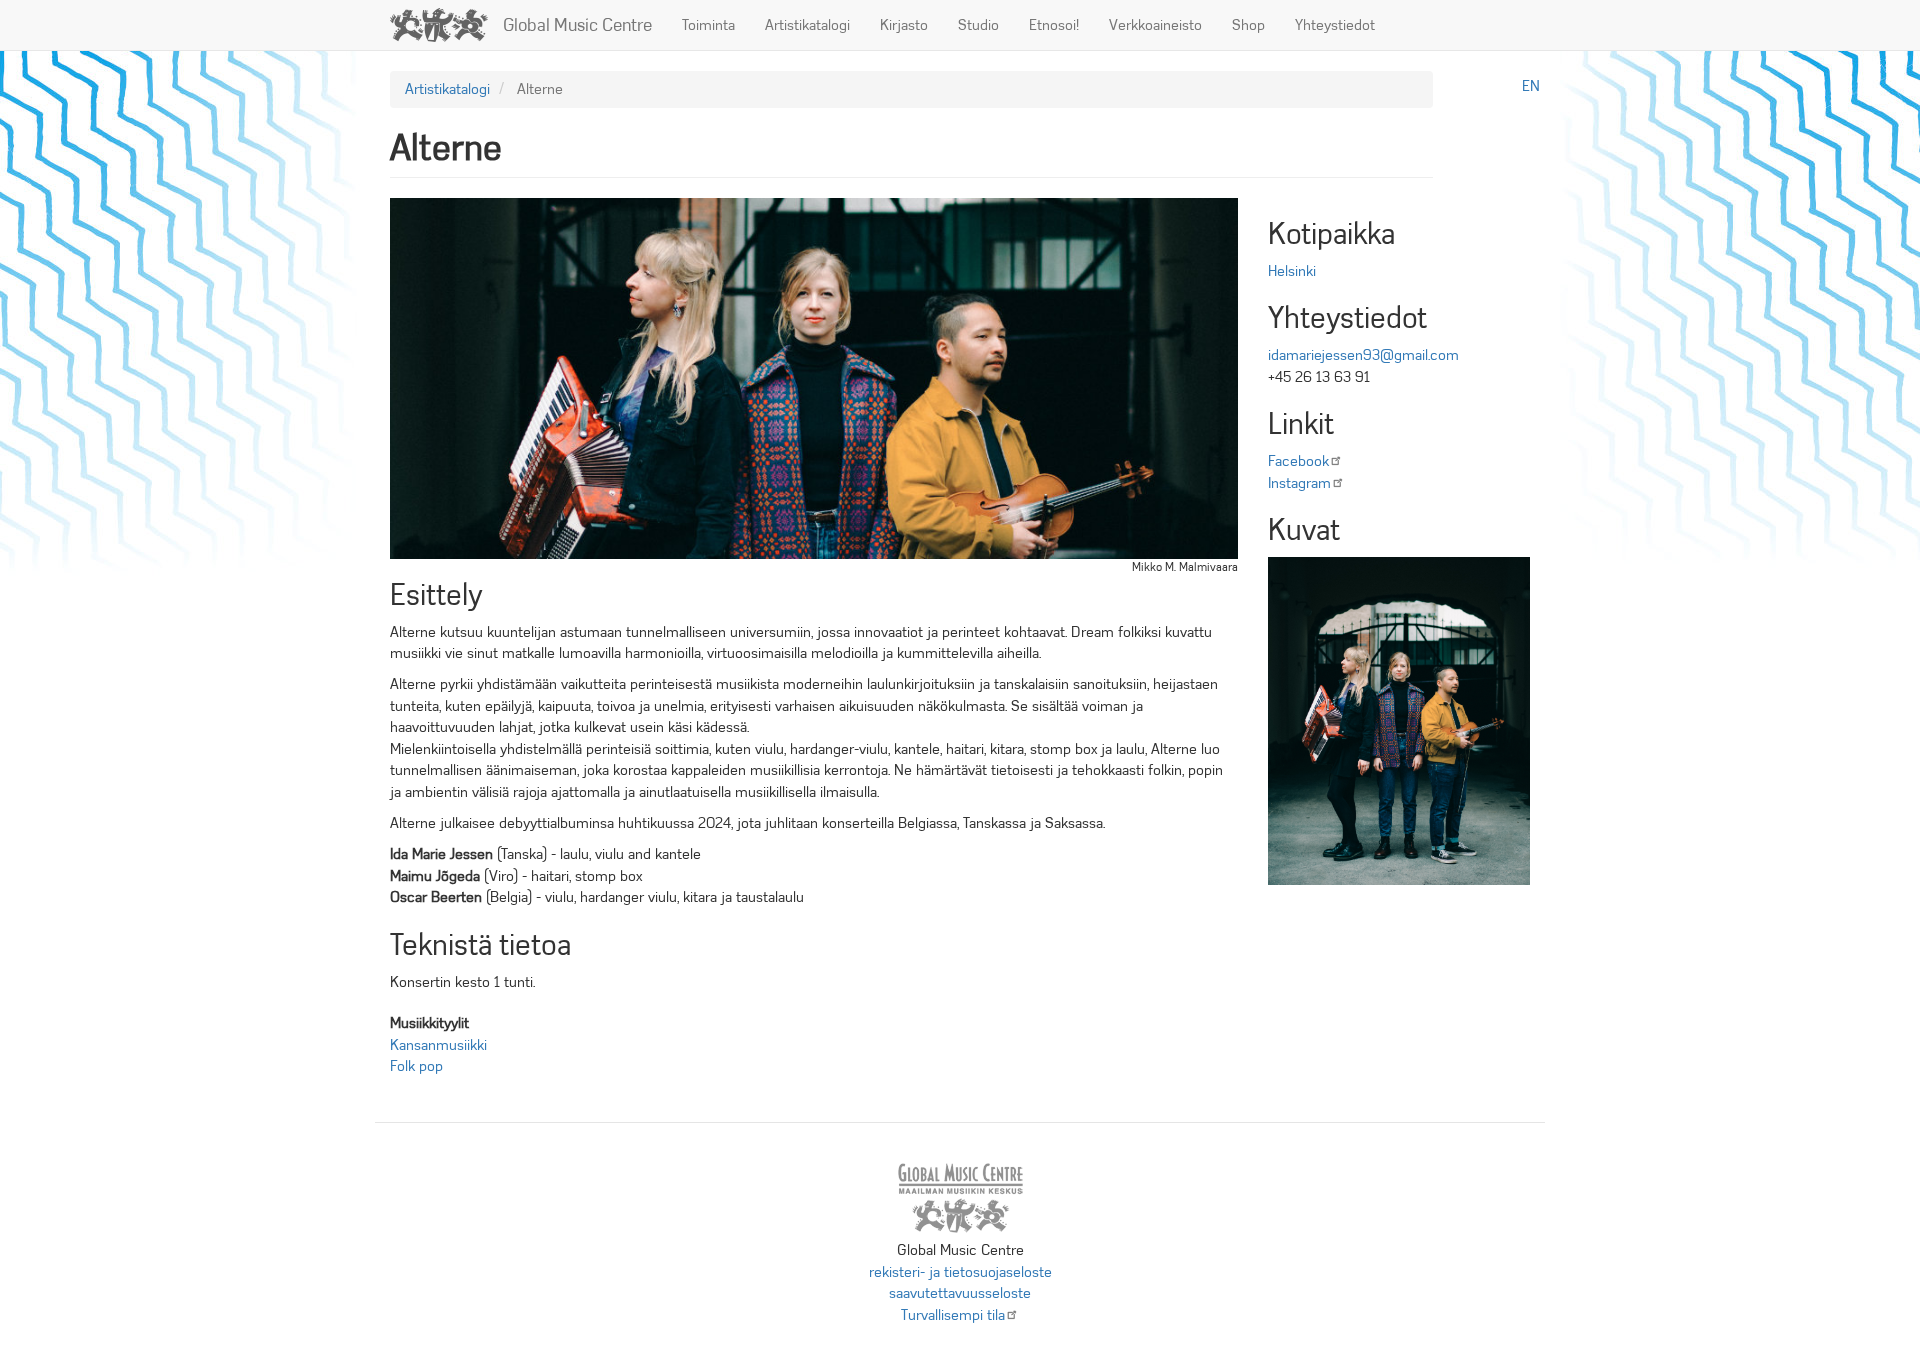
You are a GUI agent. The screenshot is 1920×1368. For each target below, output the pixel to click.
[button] (1399, 721)
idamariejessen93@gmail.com (1363, 355)
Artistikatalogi (807, 25)
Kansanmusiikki (438, 1045)
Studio (978, 25)
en (1531, 86)
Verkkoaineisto (1155, 25)
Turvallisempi (953, 1315)
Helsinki (1292, 271)
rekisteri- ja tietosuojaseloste (960, 1272)
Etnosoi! (1054, 25)
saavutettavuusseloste (960, 1293)
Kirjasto (904, 25)
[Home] (446, 25)
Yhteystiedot (1335, 25)
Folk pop (416, 1066)
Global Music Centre (577, 25)
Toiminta (708, 25)
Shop (1248, 25)
